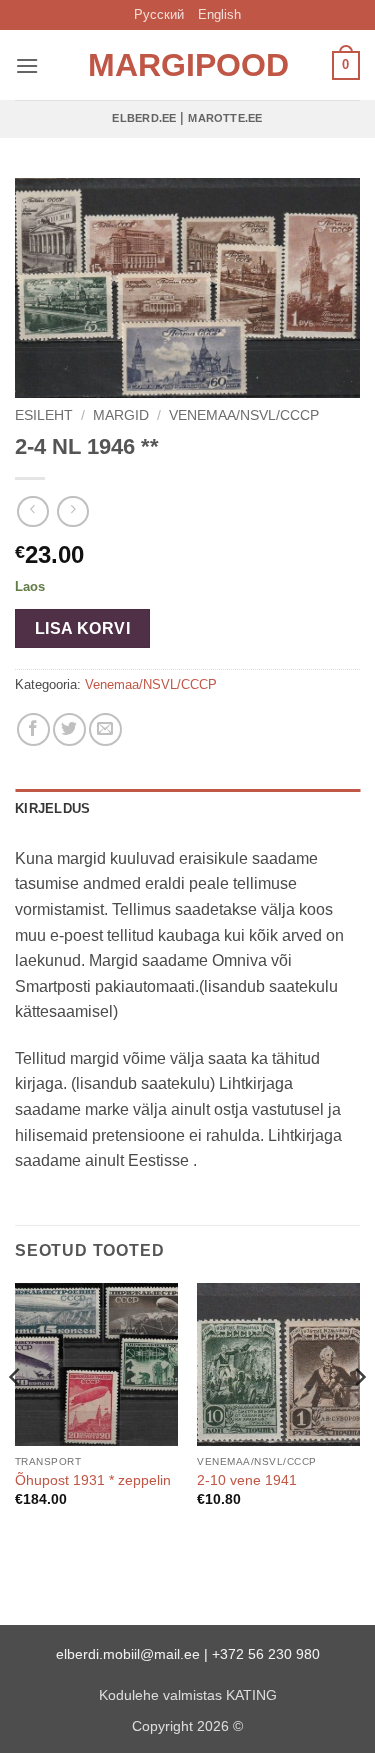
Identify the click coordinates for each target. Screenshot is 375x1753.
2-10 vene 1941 (247, 1480)
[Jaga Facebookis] (33, 729)
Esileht (44, 415)
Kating (251, 1695)
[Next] (359, 1417)
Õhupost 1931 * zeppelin (93, 1480)
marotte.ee (225, 118)
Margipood (188, 65)
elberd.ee (144, 118)
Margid (121, 415)
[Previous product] (72, 511)
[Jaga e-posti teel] (105, 729)
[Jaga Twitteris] (69, 729)
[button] (27, 65)
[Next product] (32, 511)
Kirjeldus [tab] (52, 808)
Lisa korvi (83, 628)
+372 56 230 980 (266, 1654)
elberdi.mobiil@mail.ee (128, 1654)
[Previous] (16, 1417)
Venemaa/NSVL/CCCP (244, 415)
